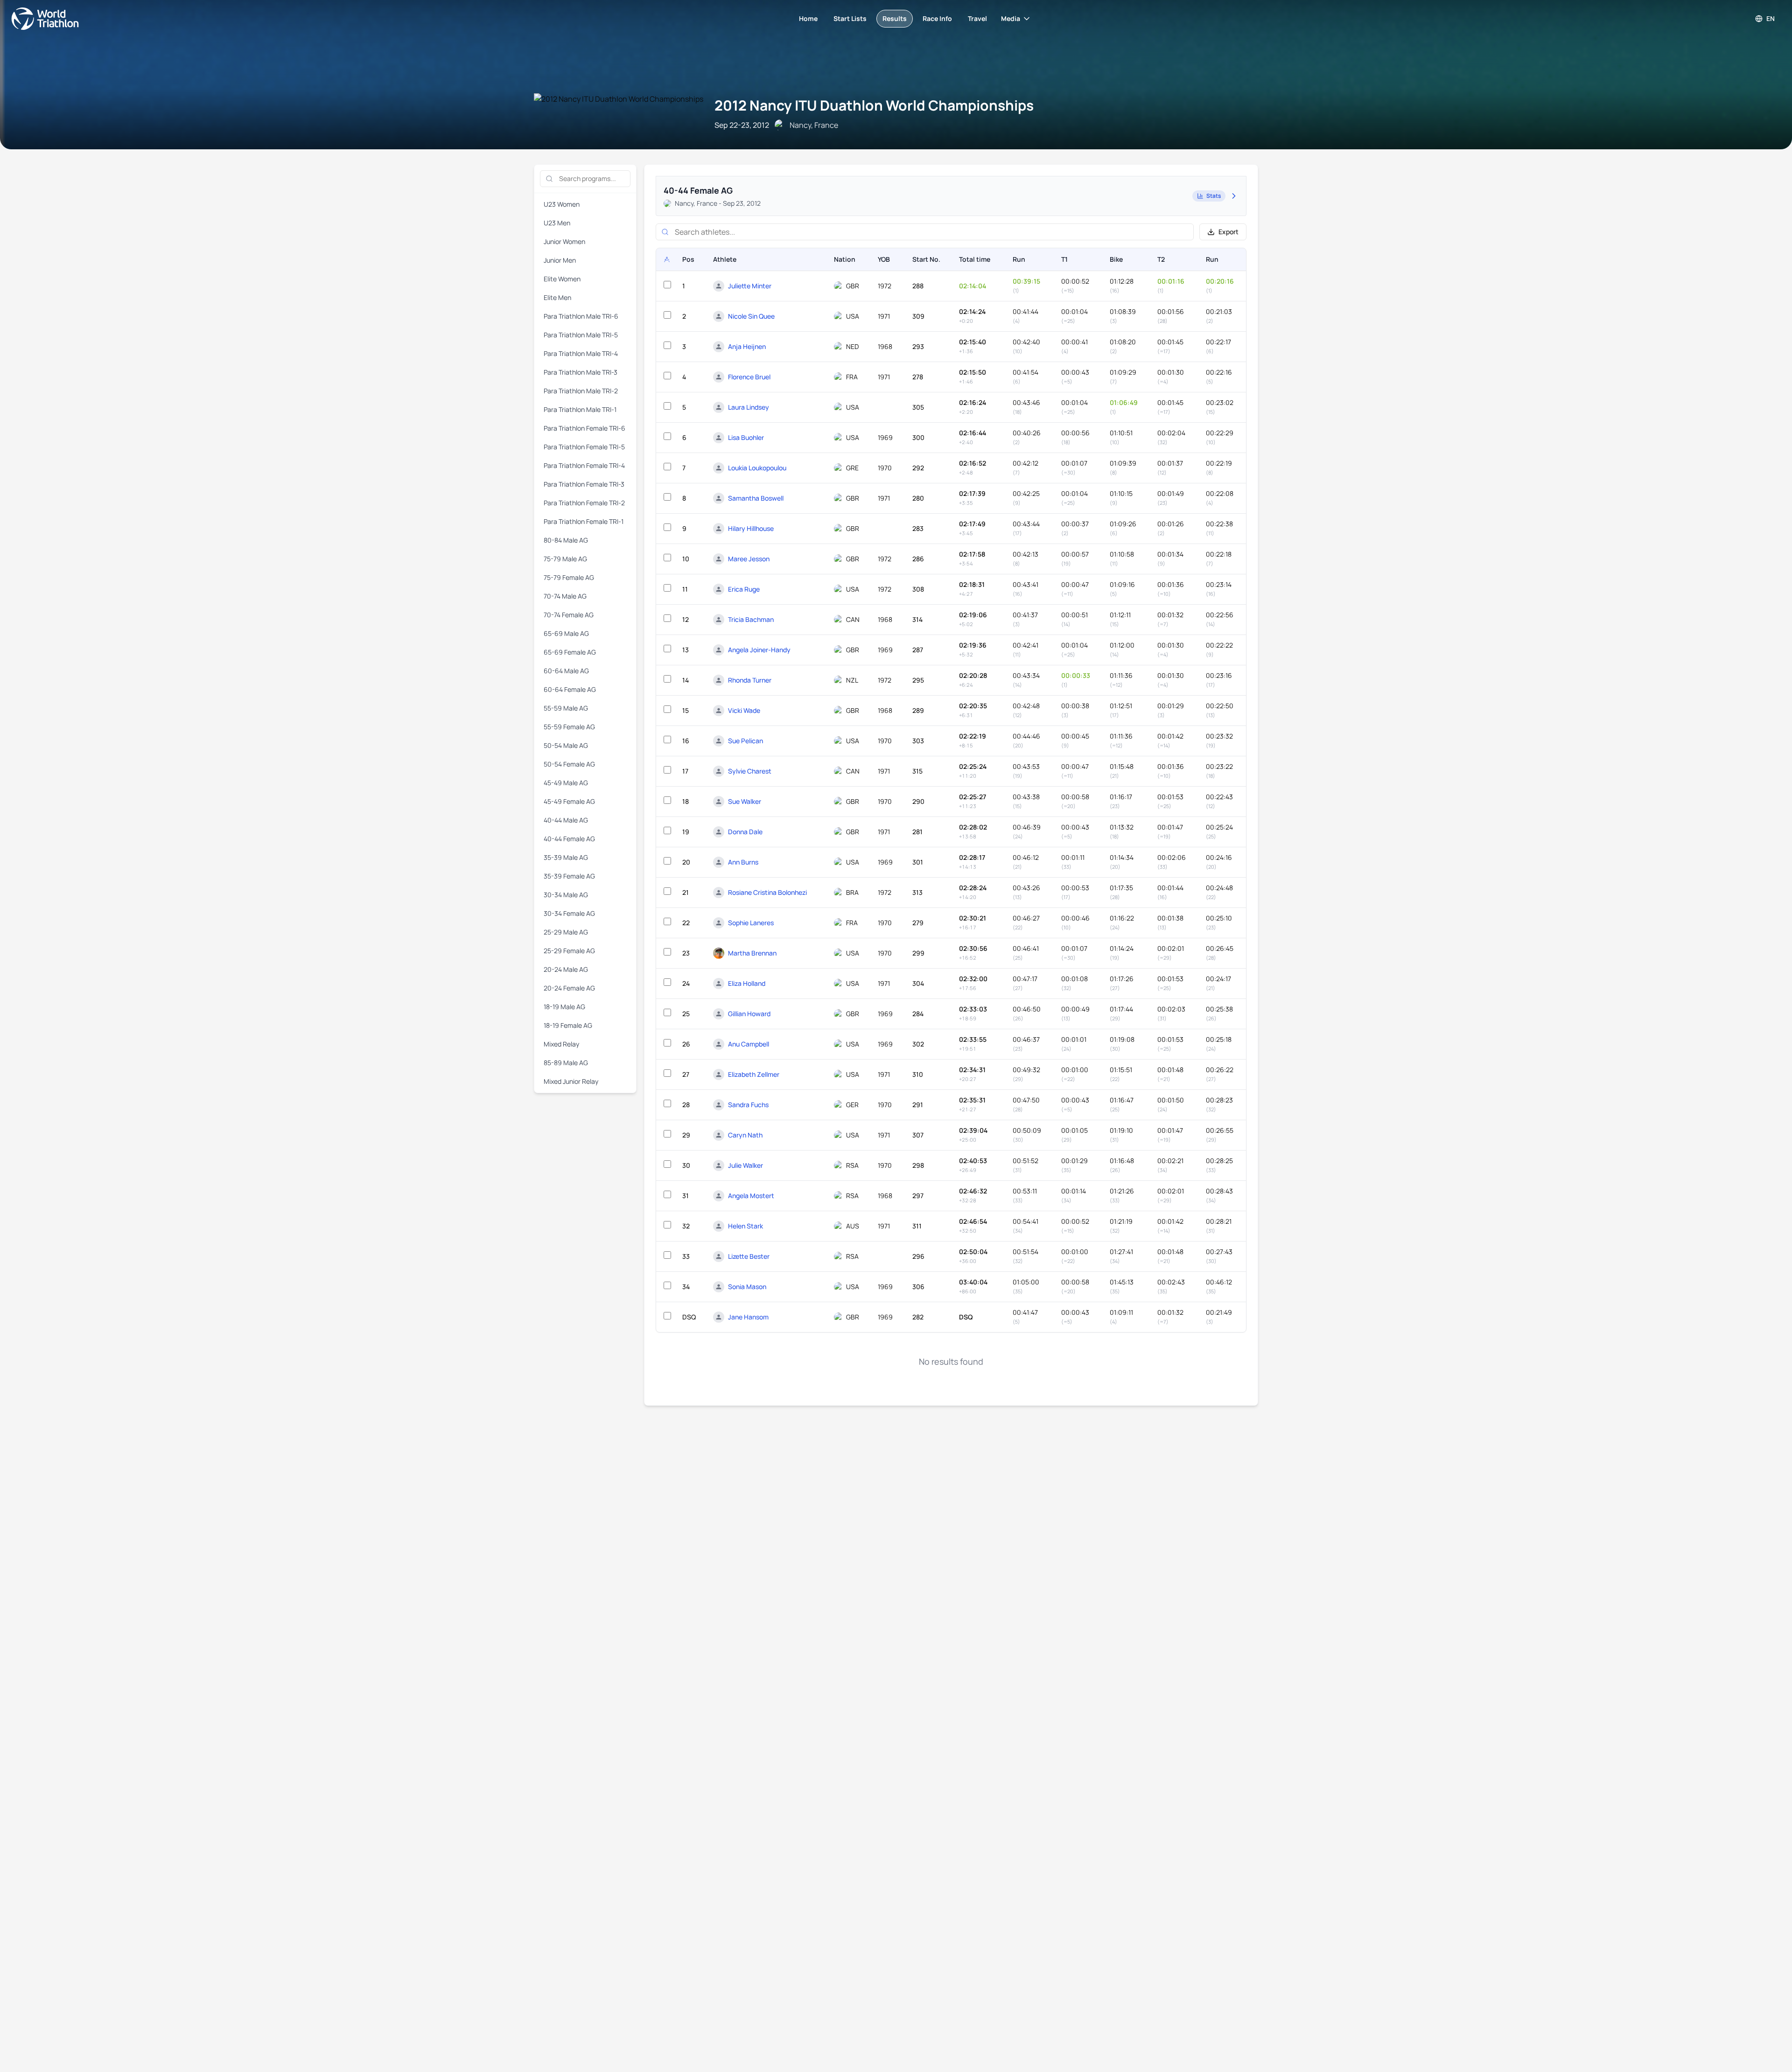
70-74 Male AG (565, 596)
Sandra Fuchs (748, 1105)
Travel (977, 18)
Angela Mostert (751, 1196)
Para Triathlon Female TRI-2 (584, 503)
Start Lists (850, 18)
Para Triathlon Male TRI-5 (581, 335)
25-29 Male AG (566, 932)
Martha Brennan (752, 953)
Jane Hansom (748, 1317)
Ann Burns (743, 862)
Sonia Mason (747, 1287)
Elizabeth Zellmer (754, 1074)
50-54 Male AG (566, 745)
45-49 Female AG (569, 801)
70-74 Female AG (569, 615)
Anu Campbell (749, 1044)
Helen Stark (745, 1226)
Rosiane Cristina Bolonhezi (767, 892)
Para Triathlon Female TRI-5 (584, 447)
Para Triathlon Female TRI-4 (584, 465)
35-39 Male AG (566, 857)
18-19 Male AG (564, 1007)
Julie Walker (745, 1165)
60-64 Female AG (570, 689)
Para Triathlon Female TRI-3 (584, 484)
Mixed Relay (561, 1044)
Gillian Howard (749, 1014)
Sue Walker (745, 801)
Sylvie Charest (750, 771)
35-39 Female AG (569, 876)
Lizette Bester (749, 1256)
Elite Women (562, 279)
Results (895, 18)
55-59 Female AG (569, 727)
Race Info (937, 18)
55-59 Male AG (566, 708)
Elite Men (557, 297)
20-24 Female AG (569, 988)
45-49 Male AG (566, 783)
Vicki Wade (744, 710)
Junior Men (560, 260)
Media (1011, 18)
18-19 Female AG (568, 1025)
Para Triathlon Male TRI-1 (580, 409)
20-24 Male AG (566, 969)
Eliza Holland (747, 983)
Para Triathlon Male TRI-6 (581, 316)
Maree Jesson (749, 559)
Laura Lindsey (749, 407)
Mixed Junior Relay (571, 1081)
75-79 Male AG (565, 559)
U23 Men (557, 223)
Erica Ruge (744, 589)
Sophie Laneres (751, 923)
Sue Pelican (745, 741)
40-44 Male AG (566, 820)
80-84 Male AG (566, 540)
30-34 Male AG (566, 895)
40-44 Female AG (569, 839)
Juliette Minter (750, 286)
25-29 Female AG (569, 951)
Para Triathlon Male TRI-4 (581, 353)
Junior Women (564, 241)
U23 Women (562, 204)
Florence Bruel (749, 377)
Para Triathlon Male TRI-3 (581, 372)
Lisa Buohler (746, 437)
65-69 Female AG (570, 652)
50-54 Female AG (569, 764)
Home (808, 18)
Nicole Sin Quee (751, 316)
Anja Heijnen (747, 346)
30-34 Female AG (569, 913)
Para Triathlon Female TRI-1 (584, 521)
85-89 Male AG (566, 1063)
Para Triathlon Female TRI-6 (584, 428)
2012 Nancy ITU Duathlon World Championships (874, 105)
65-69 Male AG (566, 633)
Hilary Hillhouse (751, 528)
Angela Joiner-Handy (759, 650)
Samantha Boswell (756, 498)
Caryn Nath (745, 1135)
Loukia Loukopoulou (757, 468)
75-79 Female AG (569, 577)
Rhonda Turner (750, 680)
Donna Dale (745, 832)
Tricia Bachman (751, 619)
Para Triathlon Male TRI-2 (581, 391)
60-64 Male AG (566, 671)
